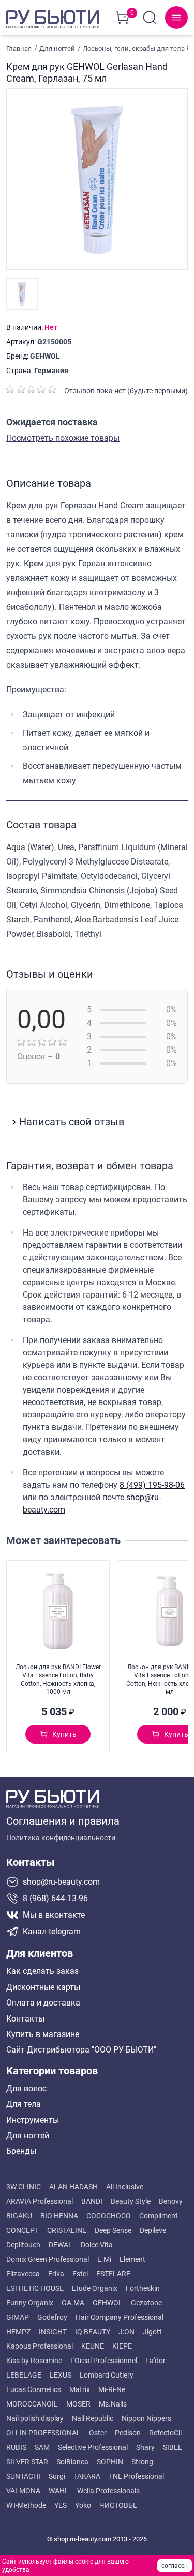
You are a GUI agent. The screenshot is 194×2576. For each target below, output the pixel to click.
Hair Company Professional (120, 2317)
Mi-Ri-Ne (112, 2389)
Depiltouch (23, 2245)
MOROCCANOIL (32, 2404)
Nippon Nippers (146, 2418)
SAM (42, 2447)
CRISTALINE (67, 2230)
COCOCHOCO (109, 2216)
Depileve (153, 2230)
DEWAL (61, 2245)
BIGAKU (19, 2216)
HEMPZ (18, 2332)
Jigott (152, 2332)
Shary (145, 2447)
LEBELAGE (24, 2375)
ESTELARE (113, 2274)
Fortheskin (143, 2288)
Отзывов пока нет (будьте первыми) (126, 391)
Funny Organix (30, 2303)
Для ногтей (28, 2136)
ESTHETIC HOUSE (35, 2288)
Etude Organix (95, 2288)
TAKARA (87, 2476)
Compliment (159, 2216)
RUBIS (16, 2447)
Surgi (57, 2476)
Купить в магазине (43, 2034)
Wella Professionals (108, 2491)
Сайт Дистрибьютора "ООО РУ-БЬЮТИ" (81, 2050)
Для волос (26, 2089)
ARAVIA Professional (40, 2201)
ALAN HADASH (73, 2187)
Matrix (80, 2389)
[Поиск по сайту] (150, 18)
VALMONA (23, 2491)
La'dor (155, 2361)
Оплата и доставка (43, 2003)
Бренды (21, 2151)
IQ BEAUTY (93, 2332)
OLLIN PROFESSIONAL (43, 2433)
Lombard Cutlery (107, 2375)
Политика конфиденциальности (61, 1838)
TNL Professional (136, 2476)
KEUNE (93, 2346)
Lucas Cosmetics (34, 2389)
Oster (98, 2433)
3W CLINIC (24, 2187)
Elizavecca (23, 2274)
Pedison (128, 2433)
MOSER (78, 2404)
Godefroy (52, 2317)
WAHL (59, 2491)
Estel (80, 2274)
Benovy (171, 2201)
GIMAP (18, 2317)
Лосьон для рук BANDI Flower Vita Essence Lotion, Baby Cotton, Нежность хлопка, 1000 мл (58, 1679)
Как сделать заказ (42, 1971)
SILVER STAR (27, 2462)
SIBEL (173, 2447)
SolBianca (72, 2462)
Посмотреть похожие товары (63, 438)
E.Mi (104, 2259)
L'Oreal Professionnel (104, 2361)
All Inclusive (125, 2187)
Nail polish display (35, 2418)
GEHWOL (45, 356)
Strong (142, 2462)
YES (61, 2505)
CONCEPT (23, 2230)
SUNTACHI (23, 2476)
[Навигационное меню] (176, 18)
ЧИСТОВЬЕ (118, 2505)
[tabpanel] (97, 630)
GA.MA (73, 2303)
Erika (56, 2274)
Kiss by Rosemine (34, 2361)
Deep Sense (113, 2230)
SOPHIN (110, 2462)
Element (132, 2259)
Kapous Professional (40, 2346)
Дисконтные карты (43, 1987)
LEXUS (61, 2375)
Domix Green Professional (48, 2259)
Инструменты (33, 2120)
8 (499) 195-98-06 (152, 1485)
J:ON (126, 2332)
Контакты (25, 2019)
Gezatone (146, 2303)
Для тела (24, 2104)
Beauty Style (131, 2201)
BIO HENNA (59, 2216)
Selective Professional (93, 2447)
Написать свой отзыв (72, 1122)
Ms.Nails (113, 2404)
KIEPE (122, 2346)
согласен (175, 2566)
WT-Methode (26, 2505)
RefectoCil (165, 2433)
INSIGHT (53, 2332)
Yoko (83, 2505)
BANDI (92, 2201)
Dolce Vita (97, 2245)
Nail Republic (93, 2418)
